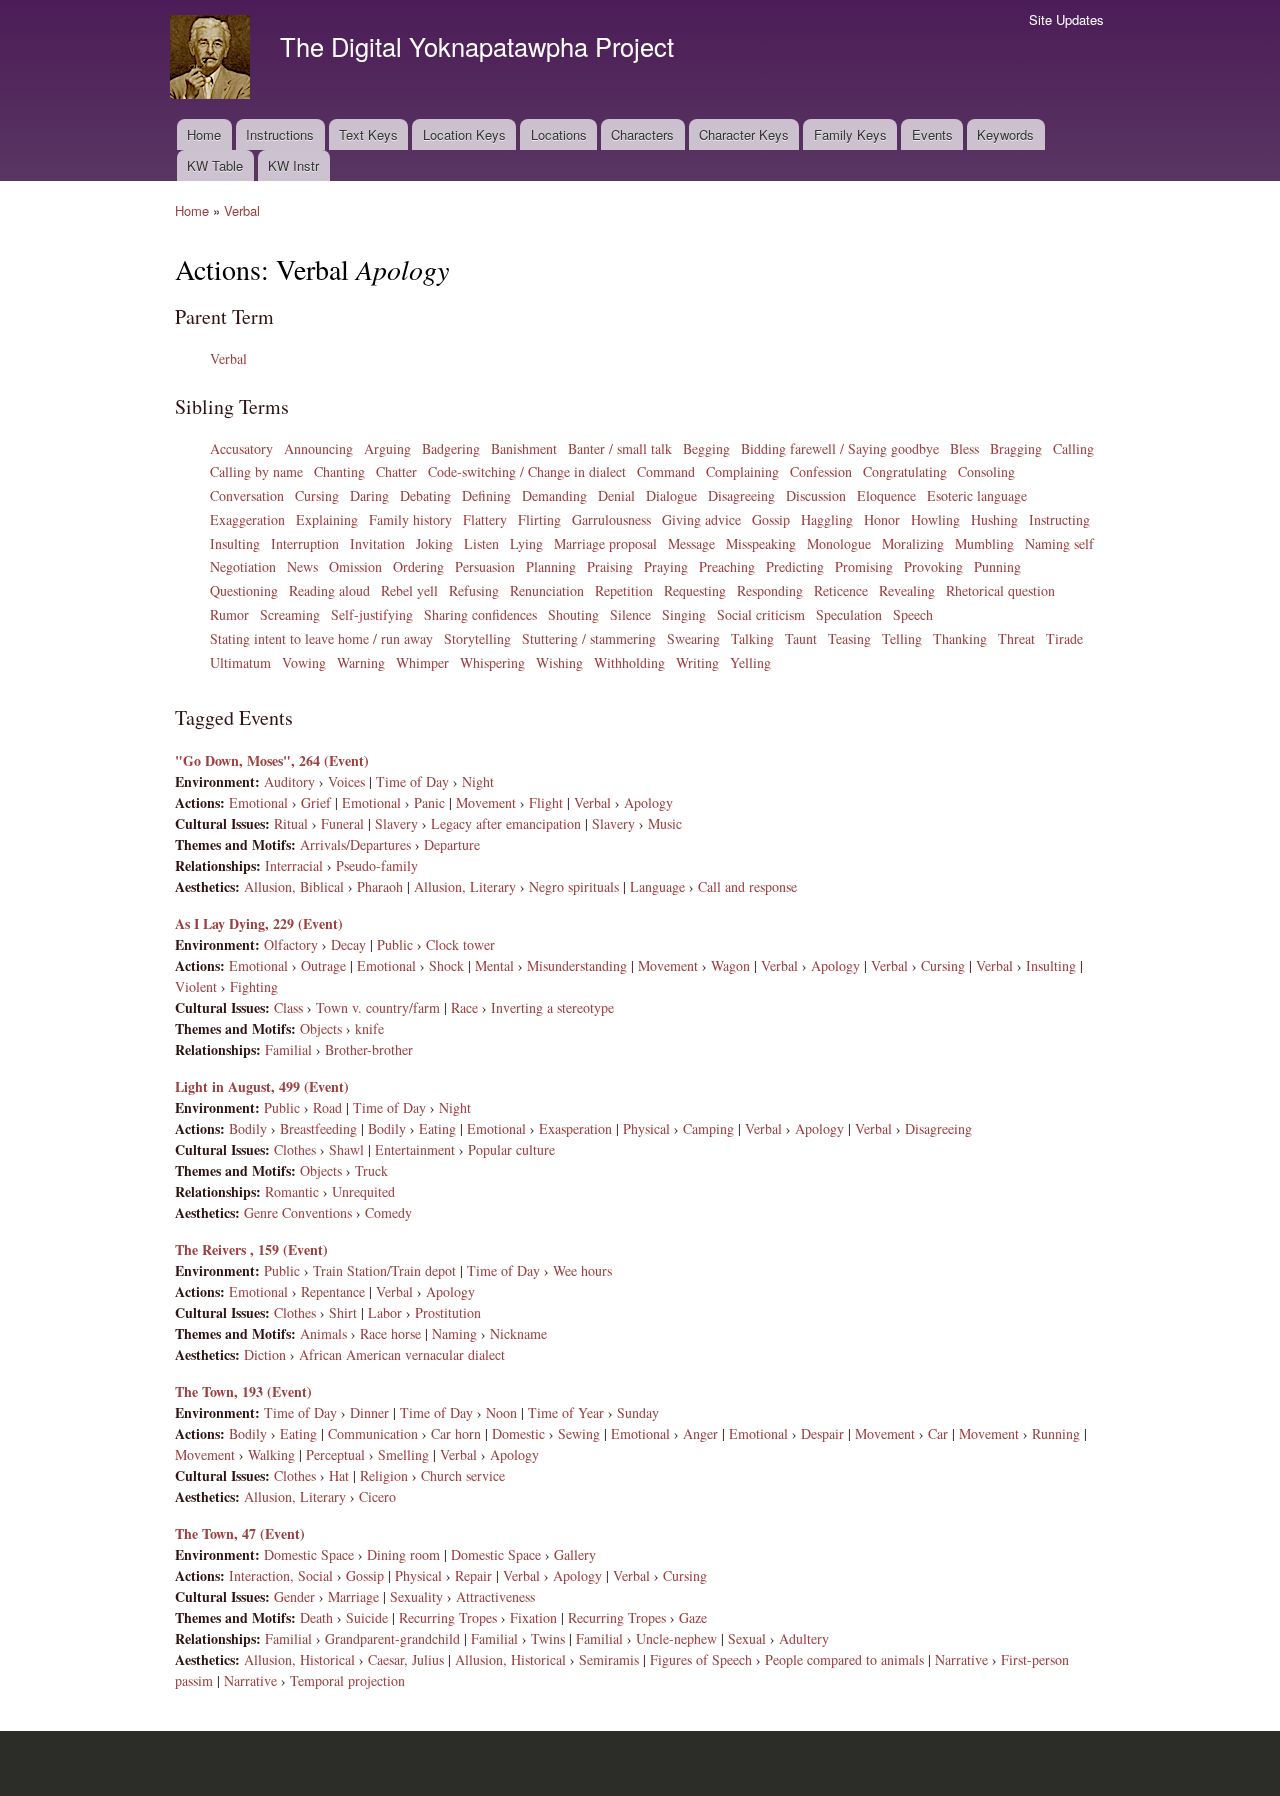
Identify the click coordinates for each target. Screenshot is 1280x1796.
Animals (323, 1333)
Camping (708, 1128)
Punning (997, 566)
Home (204, 134)
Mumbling (984, 543)
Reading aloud (329, 590)
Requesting (695, 590)
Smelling (403, 1454)
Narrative (961, 1659)
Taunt (801, 638)
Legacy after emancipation (506, 823)
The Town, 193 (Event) (243, 1391)
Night (478, 781)
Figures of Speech (701, 1659)
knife (369, 1028)
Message (691, 543)
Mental (494, 965)
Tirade (1064, 638)
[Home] (212, 59)
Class (288, 1007)
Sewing (579, 1433)
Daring (369, 495)
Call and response (747, 886)
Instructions (280, 134)
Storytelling (477, 638)
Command (666, 471)
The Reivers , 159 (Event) (251, 1249)
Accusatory (241, 448)
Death (316, 1617)
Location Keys (464, 134)
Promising (864, 566)
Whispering (492, 662)
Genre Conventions (298, 1212)
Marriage (353, 1596)
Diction (265, 1354)
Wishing (559, 662)
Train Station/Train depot (384, 1270)
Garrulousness (611, 519)
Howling (935, 519)
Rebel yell (409, 590)
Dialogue (671, 495)
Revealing (907, 590)
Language (657, 886)
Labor (385, 1312)
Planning (551, 566)
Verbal (242, 210)
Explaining (327, 519)
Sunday (638, 1412)
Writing (697, 662)
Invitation (377, 543)
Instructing (1059, 519)
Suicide (367, 1617)
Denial (616, 495)
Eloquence (886, 495)
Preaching (727, 566)
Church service (463, 1475)
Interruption (305, 543)
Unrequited (363, 1191)
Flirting (539, 519)
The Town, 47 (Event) (240, 1533)
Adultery (804, 1638)
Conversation (247, 495)
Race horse (390, 1333)
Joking (434, 543)
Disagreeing (741, 495)
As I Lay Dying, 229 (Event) (259, 923)
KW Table (215, 165)
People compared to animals (844, 1659)
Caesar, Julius (406, 1659)
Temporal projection (347, 1680)
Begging (706, 448)
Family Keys (850, 134)
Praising (610, 566)
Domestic (518, 1433)
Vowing (304, 662)
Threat (1016, 638)
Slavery (396, 823)
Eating (437, 1128)
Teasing (849, 638)
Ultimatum (240, 662)
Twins (548, 1638)
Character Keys (744, 134)
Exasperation (575, 1128)
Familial (288, 1049)
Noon (501, 1412)
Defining (486, 495)
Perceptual (335, 1454)
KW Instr (293, 165)
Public (395, 944)
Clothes (295, 1149)
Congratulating (905, 471)
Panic (429, 802)
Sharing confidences (480, 614)
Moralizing (913, 543)
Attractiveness (495, 1596)
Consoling (986, 471)
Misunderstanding (577, 965)
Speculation (849, 614)
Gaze (693, 1617)
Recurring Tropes (448, 1617)
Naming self (1059, 543)
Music (665, 823)
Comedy (388, 1212)
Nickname (518, 1333)
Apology (648, 802)
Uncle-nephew (676, 1638)
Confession (821, 471)
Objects (321, 1028)
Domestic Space (309, 1554)
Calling (1073, 448)
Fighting (254, 986)
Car (938, 1433)
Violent (196, 986)
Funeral (342, 823)
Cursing (317, 495)
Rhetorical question (1000, 590)
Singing (684, 614)
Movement (486, 802)
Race (464, 1007)
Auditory (289, 781)
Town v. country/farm (378, 1007)
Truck (371, 1170)
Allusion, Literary (465, 886)
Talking (752, 638)
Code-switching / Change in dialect (527, 471)
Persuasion (485, 566)
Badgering (451, 448)
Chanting (339, 471)
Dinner (369, 1412)
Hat (339, 1475)
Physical (646, 1128)
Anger (700, 1433)
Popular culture (511, 1149)
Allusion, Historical (299, 1659)
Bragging (1016, 448)
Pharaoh (380, 886)
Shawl (346, 1149)
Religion (384, 1475)
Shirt (343, 1312)
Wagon (730, 965)
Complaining (742, 471)
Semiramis (609, 1659)
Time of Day (412, 781)
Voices (346, 781)
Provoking (933, 566)
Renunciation (547, 590)
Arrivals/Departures (355, 844)
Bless (964, 448)
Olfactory (291, 944)
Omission (355, 566)
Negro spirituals (574, 886)
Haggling (827, 519)
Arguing (387, 448)
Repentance (333, 1291)
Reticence (841, 590)
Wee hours (582, 1270)
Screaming (290, 614)
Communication (373, 1433)
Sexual (747, 1638)
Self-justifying (372, 614)
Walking (271, 1454)
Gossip (771, 519)
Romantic (292, 1191)
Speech (913, 614)
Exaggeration (247, 519)
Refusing (474, 590)
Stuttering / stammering (589, 638)
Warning (361, 662)
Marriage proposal (605, 543)
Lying (526, 543)
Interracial (294, 865)
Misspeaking (761, 543)
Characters (642, 134)
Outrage (323, 965)
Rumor (229, 614)
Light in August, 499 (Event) (262, 1086)
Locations (559, 134)
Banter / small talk (620, 448)
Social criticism (761, 614)
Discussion (816, 495)
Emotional (258, 802)
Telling (902, 638)
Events (932, 134)
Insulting (235, 543)
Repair (473, 1575)
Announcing (318, 448)
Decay (348, 944)
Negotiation (243, 566)
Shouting (573, 614)
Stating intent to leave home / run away (321, 638)
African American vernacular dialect (402, 1354)
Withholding (629, 662)
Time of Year (566, 1412)
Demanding (554, 495)
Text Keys (368, 134)
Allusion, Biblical (294, 886)
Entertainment (415, 1149)
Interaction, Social (281, 1575)
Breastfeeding (318, 1128)
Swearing (693, 638)
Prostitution (448, 1312)
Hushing (994, 519)
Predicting (795, 566)
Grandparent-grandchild (392, 1638)
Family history (410, 519)
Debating (425, 495)
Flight (546, 802)
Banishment (524, 448)
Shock (446, 965)
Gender (294, 1596)
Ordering (418, 566)
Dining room (403, 1554)
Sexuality (416, 1596)
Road (327, 1107)
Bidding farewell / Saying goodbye (840, 448)
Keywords (1005, 134)
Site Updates (1066, 19)
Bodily (248, 1128)
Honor (882, 519)
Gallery (575, 1554)
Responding (770, 590)
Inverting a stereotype (552, 1007)
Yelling (750, 662)
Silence (630, 614)
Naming (454, 1333)
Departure (452, 844)
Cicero (377, 1496)
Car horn (456, 1433)
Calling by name (256, 471)
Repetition (624, 590)
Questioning (244, 590)
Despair (822, 1433)
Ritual (291, 823)
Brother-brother (369, 1049)
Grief (316, 802)
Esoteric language (977, 495)
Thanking (960, 638)
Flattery (485, 519)
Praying (666, 566)
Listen (481, 543)
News (302, 566)
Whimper (422, 662)
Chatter (396, 471)
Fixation (533, 1617)
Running (1056, 1433)
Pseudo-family (377, 865)
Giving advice (701, 519)
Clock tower (460, 944)
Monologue (839, 543)
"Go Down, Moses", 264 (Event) (272, 760)
